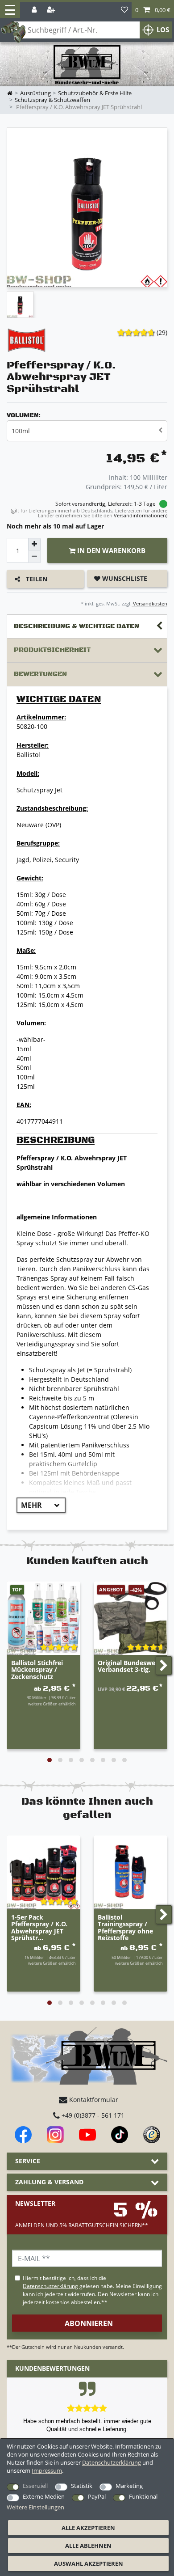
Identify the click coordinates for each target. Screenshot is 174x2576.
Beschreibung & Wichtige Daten (77, 626)
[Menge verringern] (34, 557)
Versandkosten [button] (149, 603)
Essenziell (35, 2486)
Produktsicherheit (52, 650)
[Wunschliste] (124, 10)
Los (163, 30)
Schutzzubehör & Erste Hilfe (95, 93)
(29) (162, 332)
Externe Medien (44, 2496)
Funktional (143, 2496)
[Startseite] (87, 65)
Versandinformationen (140, 515)
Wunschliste (124, 578)
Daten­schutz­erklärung (112, 2462)
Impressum (47, 2470)
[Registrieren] (52, 10)
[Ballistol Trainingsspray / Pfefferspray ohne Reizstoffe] (130, 1872)
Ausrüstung (35, 93)
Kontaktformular (93, 2100)
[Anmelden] (35, 10)
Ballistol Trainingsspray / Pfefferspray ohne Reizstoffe (125, 1928)
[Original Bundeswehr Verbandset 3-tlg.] (130, 1618)
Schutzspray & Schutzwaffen (52, 100)
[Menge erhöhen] (34, 544)
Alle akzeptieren (88, 2528)
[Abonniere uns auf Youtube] (87, 2135)
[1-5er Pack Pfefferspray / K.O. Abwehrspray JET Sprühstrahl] (43, 1872)
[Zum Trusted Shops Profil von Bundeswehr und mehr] (152, 2135)
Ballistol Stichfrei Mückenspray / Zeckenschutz (37, 1670)
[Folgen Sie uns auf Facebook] (23, 2135)
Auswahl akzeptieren (89, 2563)
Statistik (82, 2486)
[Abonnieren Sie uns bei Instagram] (55, 2135)
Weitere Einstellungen (35, 2507)
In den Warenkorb (110, 550)
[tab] (87, 627)
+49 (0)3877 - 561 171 (92, 2115)
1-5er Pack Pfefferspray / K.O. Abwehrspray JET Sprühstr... (39, 1928)
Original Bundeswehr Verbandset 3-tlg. (130, 1667)
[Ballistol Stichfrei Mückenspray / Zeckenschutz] (43, 1618)
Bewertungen (40, 674)
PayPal (97, 2496)
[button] (153, 10)
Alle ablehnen (88, 2546)
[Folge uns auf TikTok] (120, 2135)
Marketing (129, 2486)
